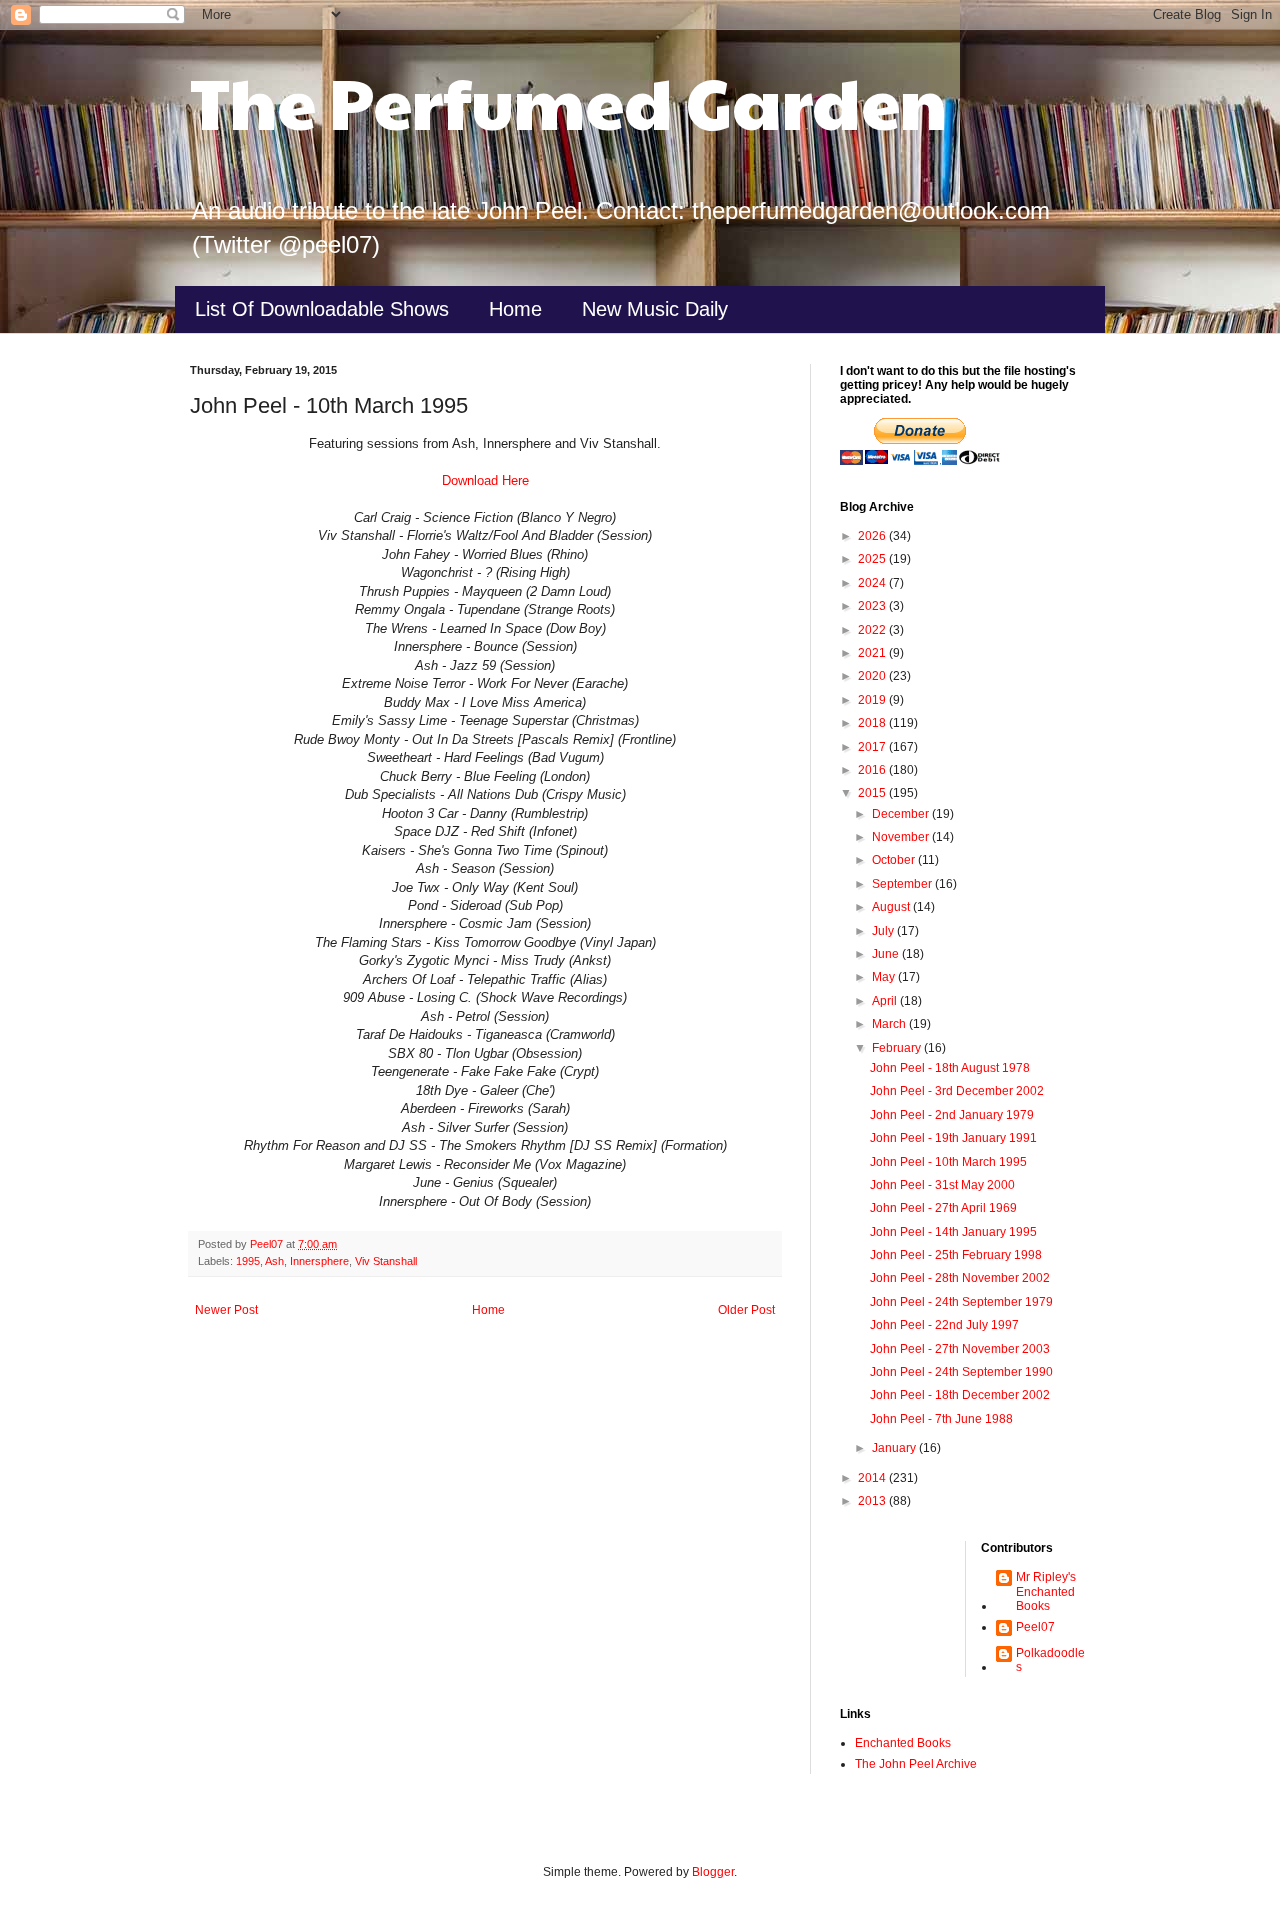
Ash (274, 1261)
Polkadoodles (1050, 1660)
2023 (873, 606)
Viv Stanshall (386, 1261)
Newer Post (226, 1310)
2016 (873, 770)
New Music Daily (655, 309)
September (903, 884)
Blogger (713, 1872)
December (902, 814)
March (890, 1024)
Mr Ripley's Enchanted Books (1046, 1591)
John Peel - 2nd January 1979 (952, 1115)
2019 (873, 700)
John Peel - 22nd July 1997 (944, 1325)
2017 (873, 747)
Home (515, 309)
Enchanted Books (903, 1743)
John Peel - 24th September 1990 (961, 1372)
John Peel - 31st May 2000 (942, 1185)
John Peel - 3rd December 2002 (957, 1091)
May (885, 977)
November (902, 837)
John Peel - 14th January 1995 (953, 1232)
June (887, 954)
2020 (873, 676)
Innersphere (319, 1261)
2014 (873, 1478)
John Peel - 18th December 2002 (960, 1395)
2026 (873, 536)
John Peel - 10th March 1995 (948, 1162)
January (895, 1448)
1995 (248, 1261)
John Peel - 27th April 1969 (943, 1208)
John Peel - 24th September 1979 (961, 1302)
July (884, 931)
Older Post (746, 1310)
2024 (873, 583)
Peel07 (1035, 1627)
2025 (873, 559)
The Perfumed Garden (568, 101)
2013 (873, 1501)
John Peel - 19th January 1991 (953, 1138)
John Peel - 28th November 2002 (960, 1278)
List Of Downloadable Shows (322, 309)
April (886, 1001)
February (898, 1048)
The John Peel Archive (916, 1764)
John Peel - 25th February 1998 (956, 1255)
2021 (873, 653)
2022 (873, 630)
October (895, 860)
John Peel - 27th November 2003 (960, 1349)
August (892, 907)
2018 (873, 723)
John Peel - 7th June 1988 (941, 1419)
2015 (873, 793)
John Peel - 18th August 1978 (950, 1068)
